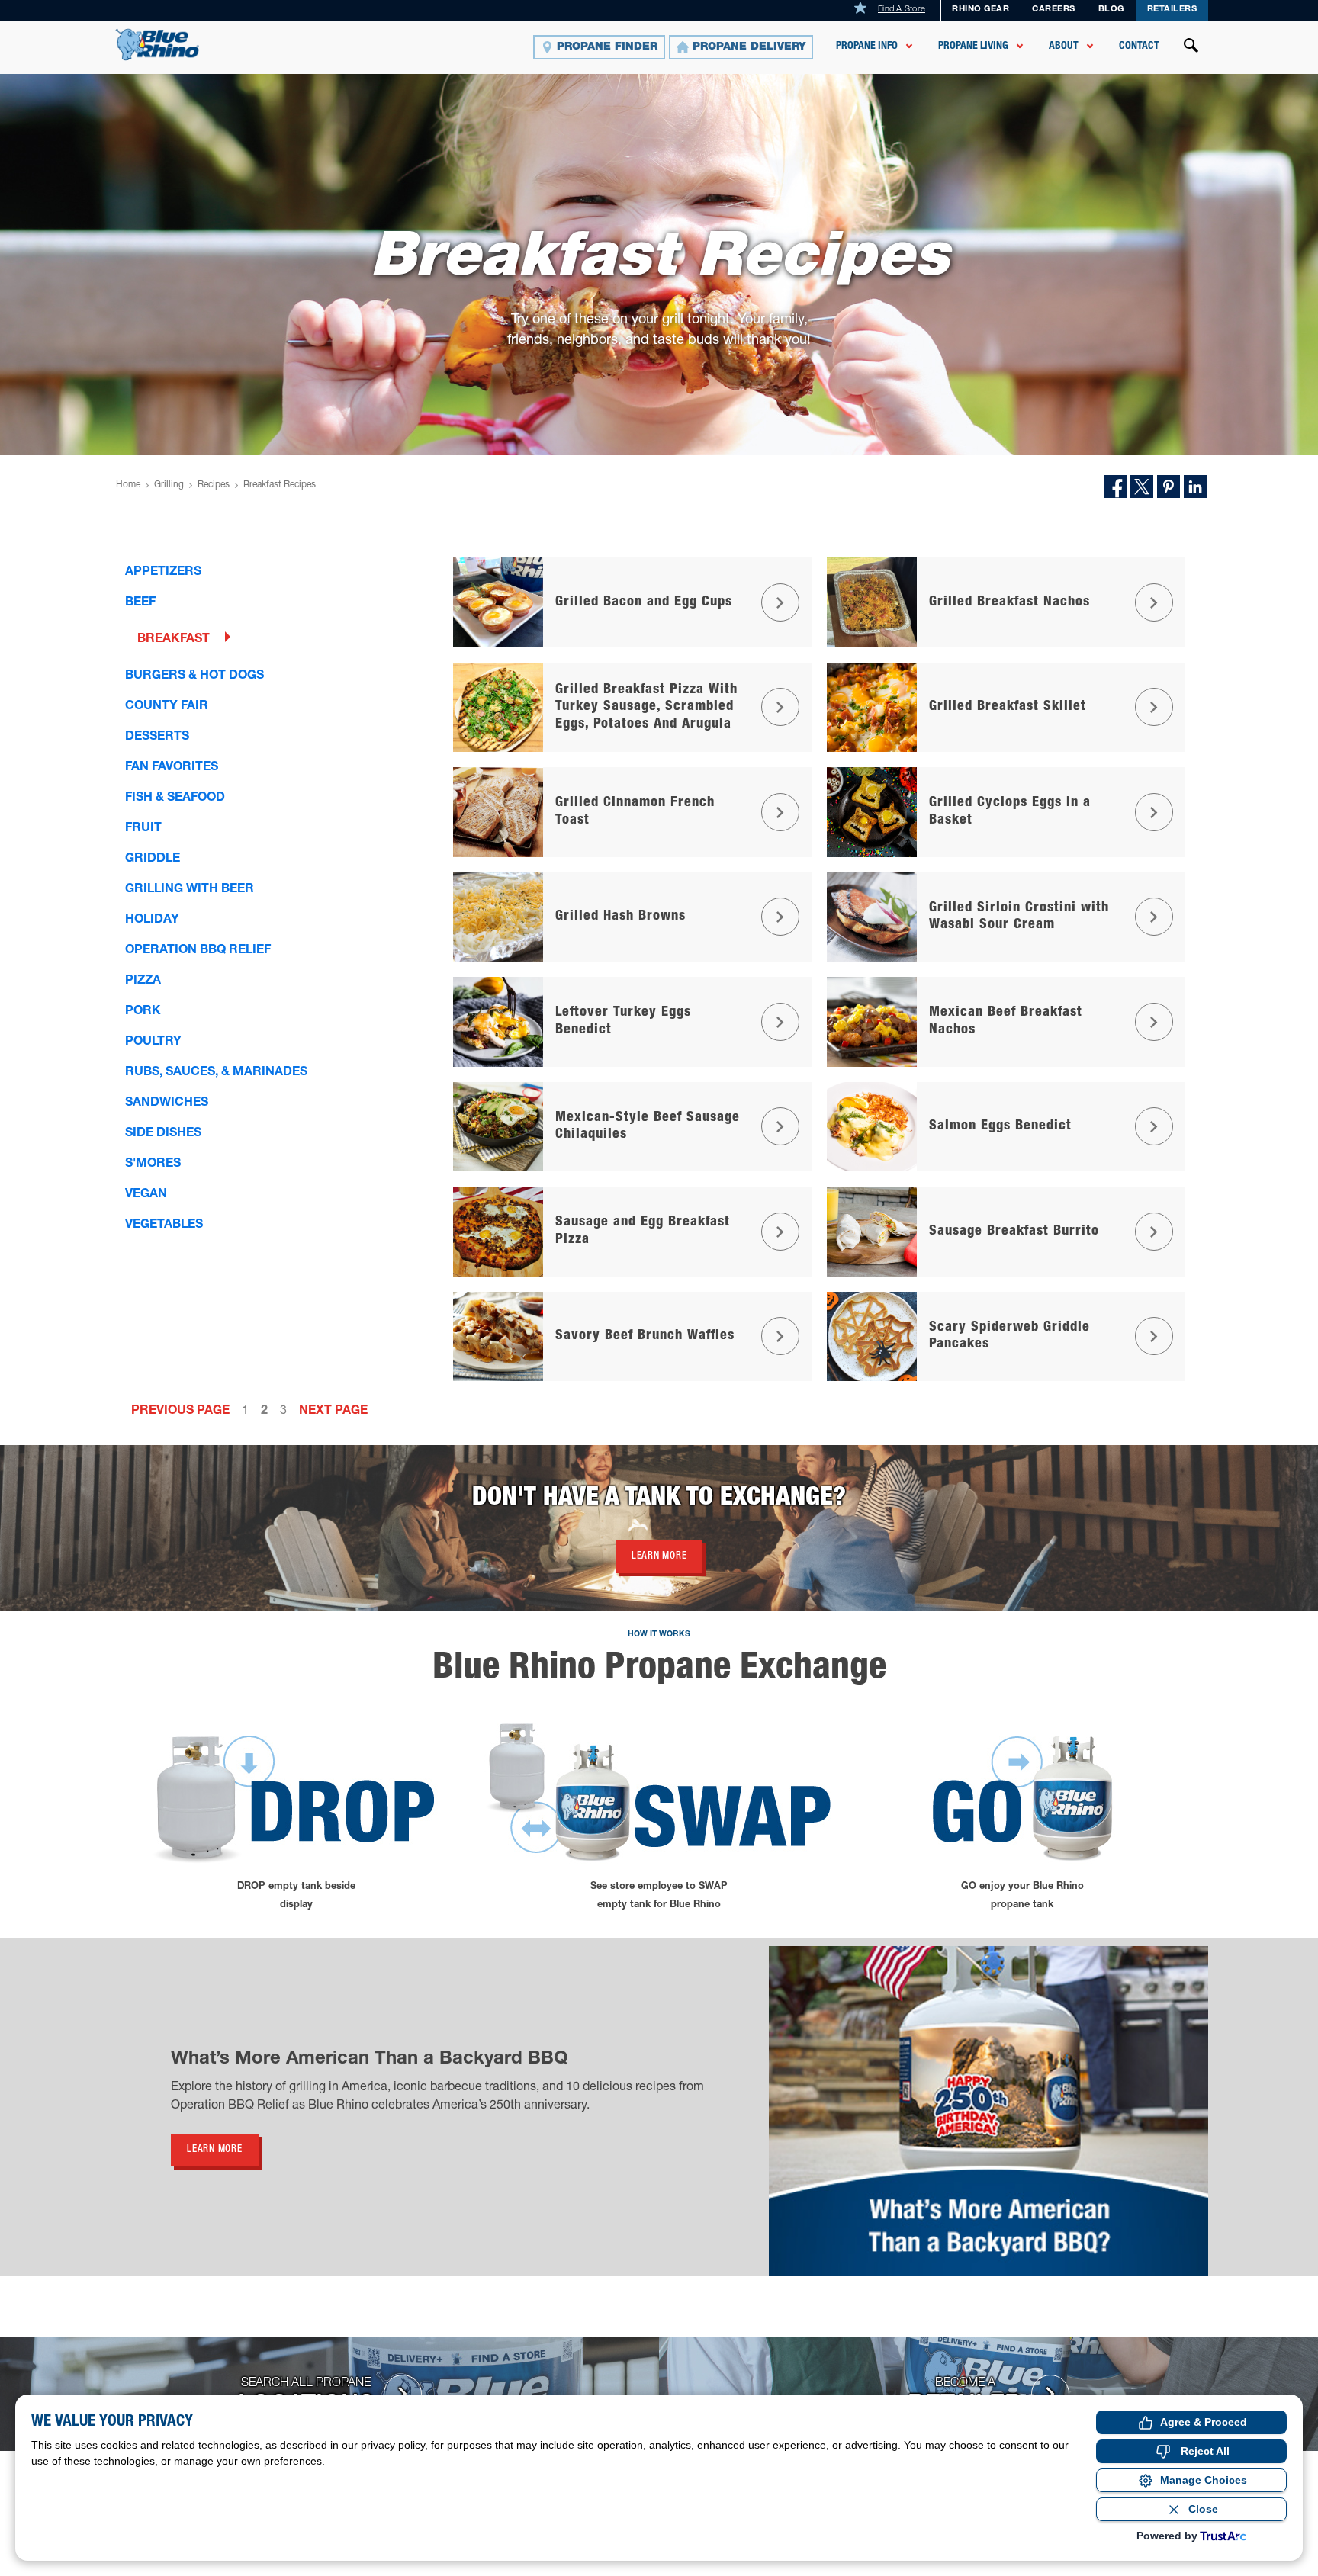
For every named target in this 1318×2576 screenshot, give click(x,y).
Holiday (152, 920)
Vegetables (164, 1225)
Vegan (146, 1195)
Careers (1054, 10)
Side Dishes (163, 1134)
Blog (1111, 10)
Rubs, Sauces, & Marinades (216, 1073)
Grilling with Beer (190, 890)
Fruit (143, 829)
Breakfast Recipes (280, 485)
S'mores (153, 1164)
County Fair (167, 707)
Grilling (169, 485)
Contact (1139, 47)
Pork (143, 1012)
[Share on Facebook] (1115, 487)
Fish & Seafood (175, 798)
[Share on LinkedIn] (1195, 487)
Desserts (157, 737)
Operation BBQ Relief (198, 951)
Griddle (153, 859)
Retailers (1172, 10)
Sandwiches (167, 1103)
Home (128, 485)
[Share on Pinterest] (1169, 487)
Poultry (153, 1042)
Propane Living (973, 47)
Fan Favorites (172, 768)
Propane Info (867, 47)
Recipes (214, 485)
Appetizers (163, 573)
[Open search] (1191, 47)
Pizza (143, 981)
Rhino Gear (980, 10)
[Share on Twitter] (1142, 487)
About (1064, 47)
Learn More (659, 1557)
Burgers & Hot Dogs (194, 676)
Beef (140, 603)
